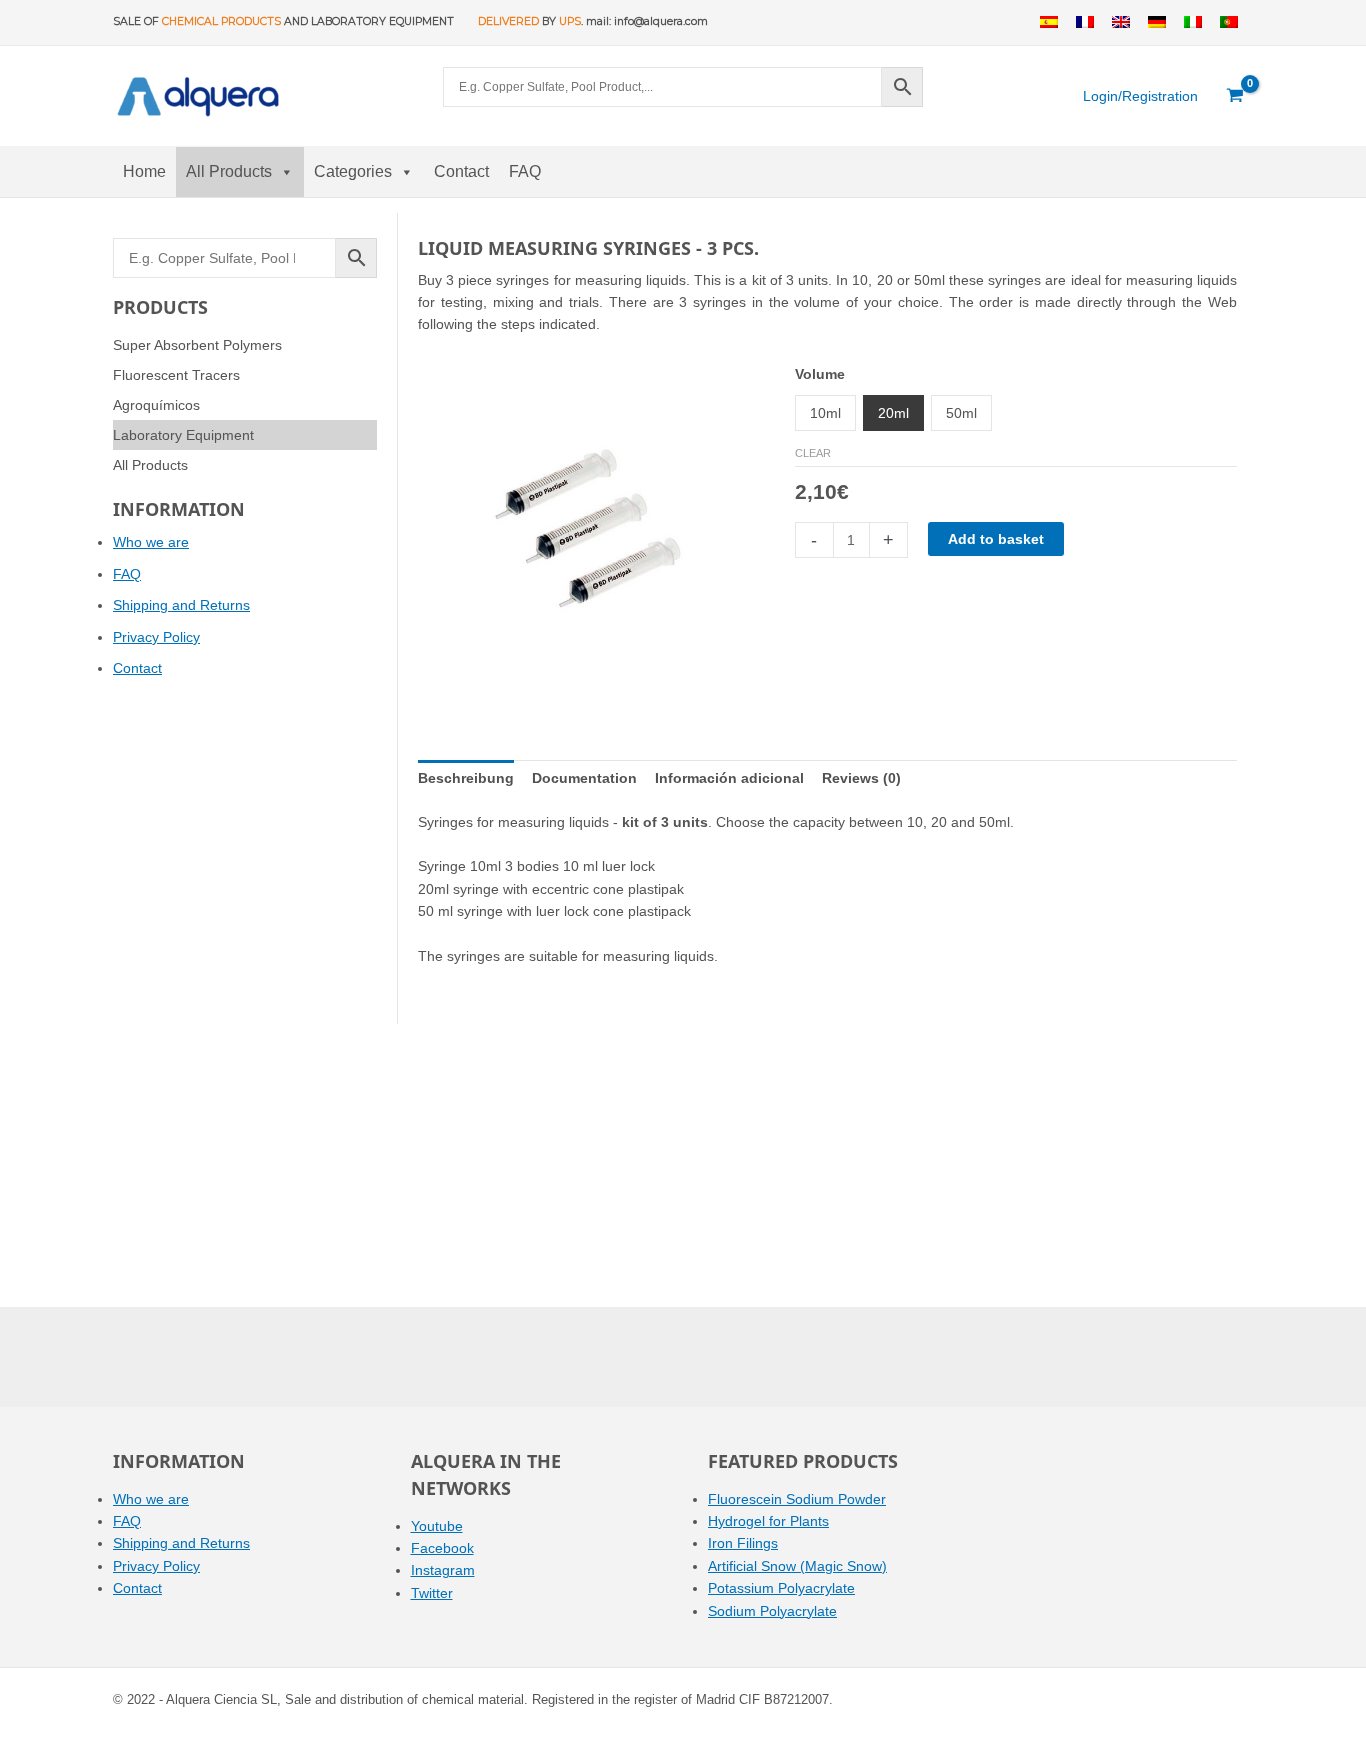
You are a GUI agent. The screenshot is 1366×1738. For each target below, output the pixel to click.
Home (144, 171)
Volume (820, 374)
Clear (813, 453)
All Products (229, 171)
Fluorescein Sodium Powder (797, 1499)
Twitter (432, 1593)
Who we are (151, 542)
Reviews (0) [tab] (861, 778)
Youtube (437, 1526)
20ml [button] (893, 413)
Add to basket (996, 539)
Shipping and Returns (181, 605)
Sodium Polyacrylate (772, 1611)
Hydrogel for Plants (768, 1521)
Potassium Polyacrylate (781, 1588)
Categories (353, 171)
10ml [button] (825, 413)
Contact (461, 171)
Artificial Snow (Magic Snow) (797, 1566)
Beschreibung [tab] (466, 778)
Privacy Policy (156, 637)
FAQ (525, 171)
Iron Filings (743, 1543)
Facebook (442, 1548)
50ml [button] (961, 413)
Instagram (443, 1570)
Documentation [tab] (584, 778)
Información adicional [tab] (729, 778)
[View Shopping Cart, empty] (1235, 96)
